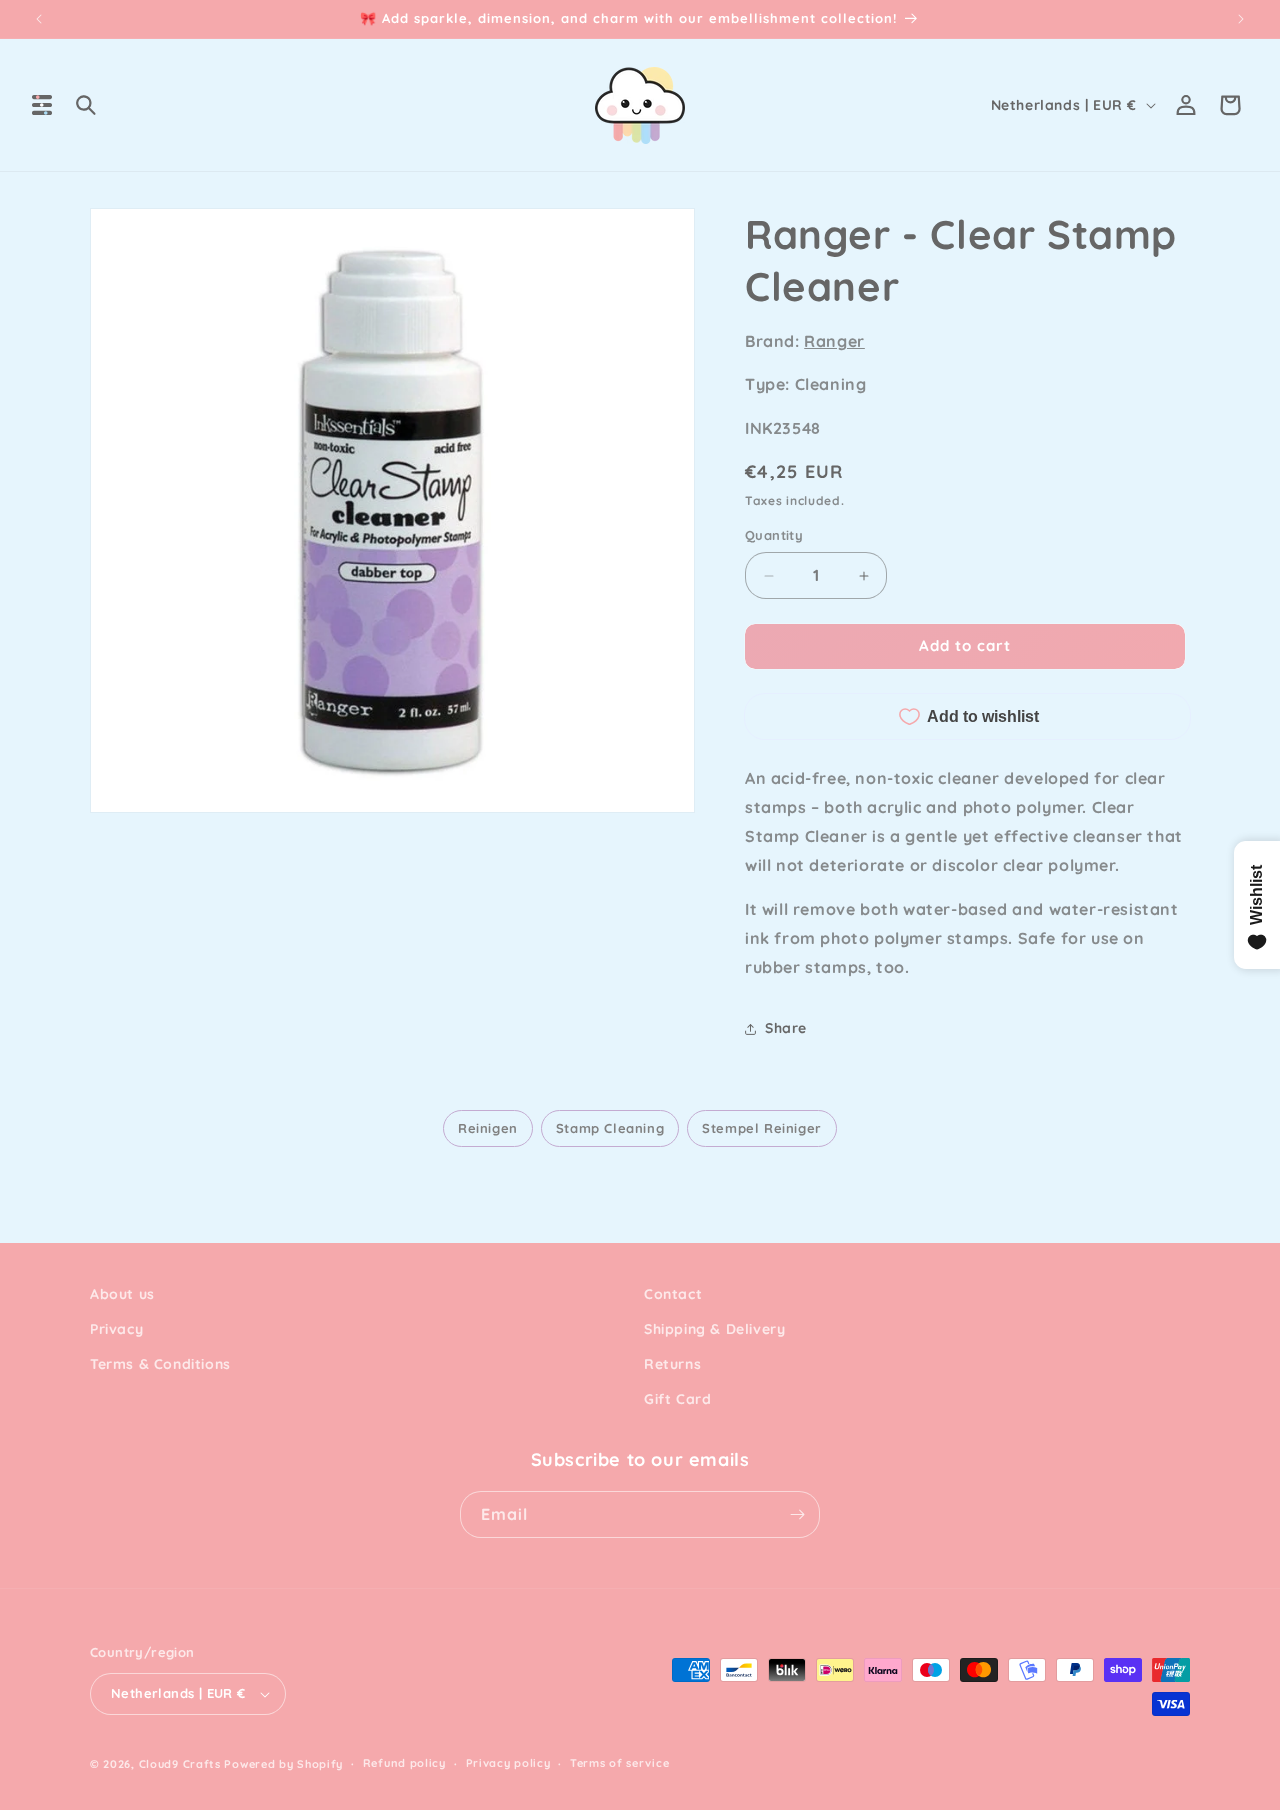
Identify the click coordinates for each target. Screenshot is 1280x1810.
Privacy (116, 1329)
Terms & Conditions (160, 1365)
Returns (672, 1365)
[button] (42, 105)
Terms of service (619, 1764)
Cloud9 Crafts (180, 1764)
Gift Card (677, 1400)
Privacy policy (508, 1764)
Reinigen (488, 1128)
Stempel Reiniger (762, 1128)
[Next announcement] (1241, 19)
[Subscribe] (797, 1514)
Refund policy (404, 1764)
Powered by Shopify (283, 1764)
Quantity (774, 536)
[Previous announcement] (39, 19)
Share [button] (786, 1028)
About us (122, 1294)
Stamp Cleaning (610, 1128)
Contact (673, 1294)
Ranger (834, 341)
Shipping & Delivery (714, 1329)
